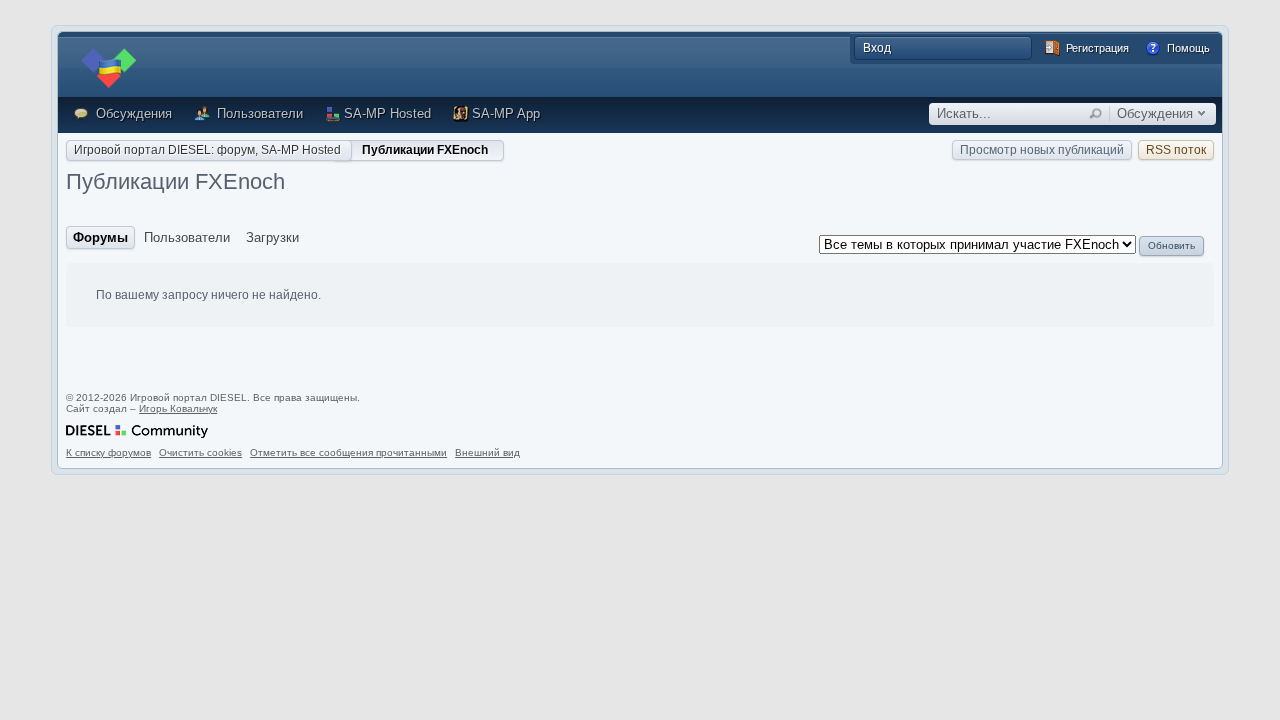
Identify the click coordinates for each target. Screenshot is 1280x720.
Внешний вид (487, 452)
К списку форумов (108, 452)
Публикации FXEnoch (425, 150)
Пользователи (258, 113)
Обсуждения (132, 113)
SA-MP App (506, 113)
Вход (877, 48)
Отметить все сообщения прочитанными (348, 452)
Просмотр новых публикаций (1042, 150)
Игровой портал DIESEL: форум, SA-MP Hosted (207, 150)
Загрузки (272, 237)
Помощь (1187, 48)
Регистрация (1096, 48)
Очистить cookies (200, 452)
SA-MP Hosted (387, 113)
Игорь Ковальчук (178, 408)
